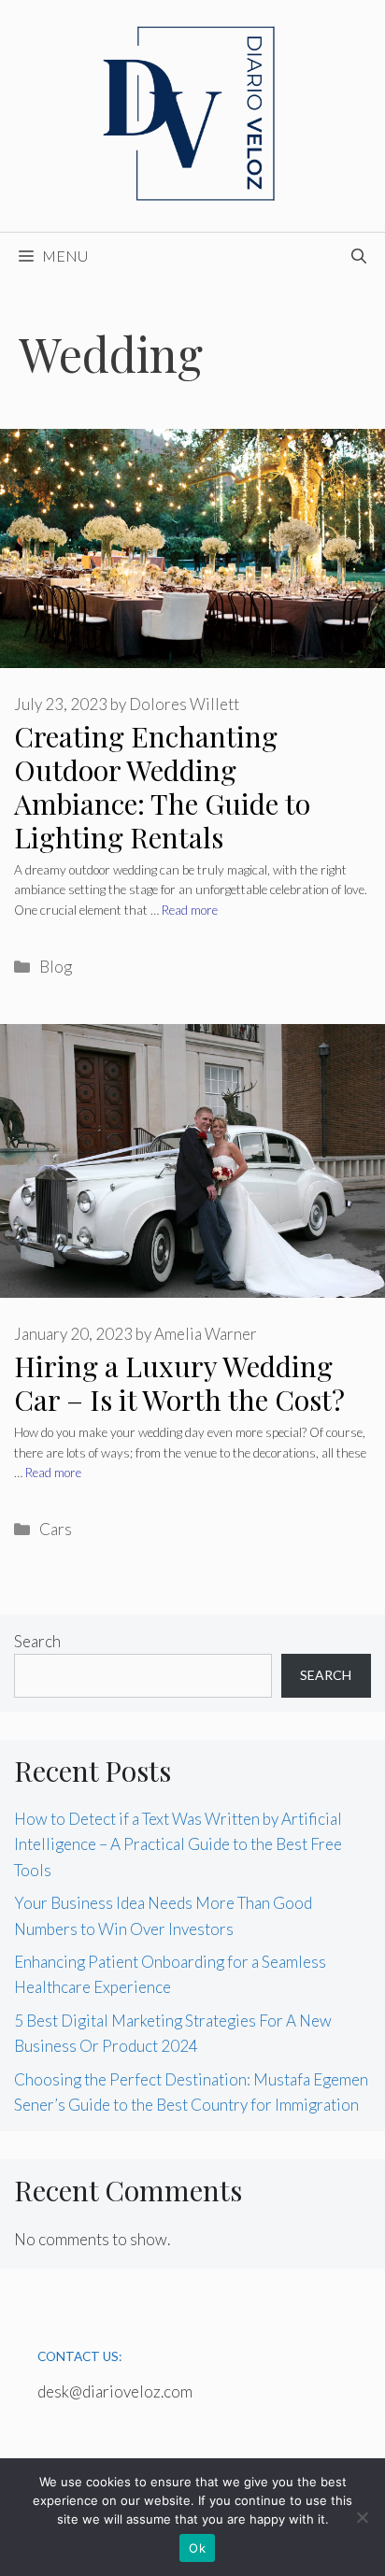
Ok (197, 2548)
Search (37, 1641)
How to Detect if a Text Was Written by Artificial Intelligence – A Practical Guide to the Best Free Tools (178, 1844)
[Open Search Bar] (359, 256)
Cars (56, 1529)
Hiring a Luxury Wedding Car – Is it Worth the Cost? (179, 1383)
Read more (190, 910)
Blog (56, 967)
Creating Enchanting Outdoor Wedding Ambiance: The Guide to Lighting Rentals (162, 787)
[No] (362, 2517)
